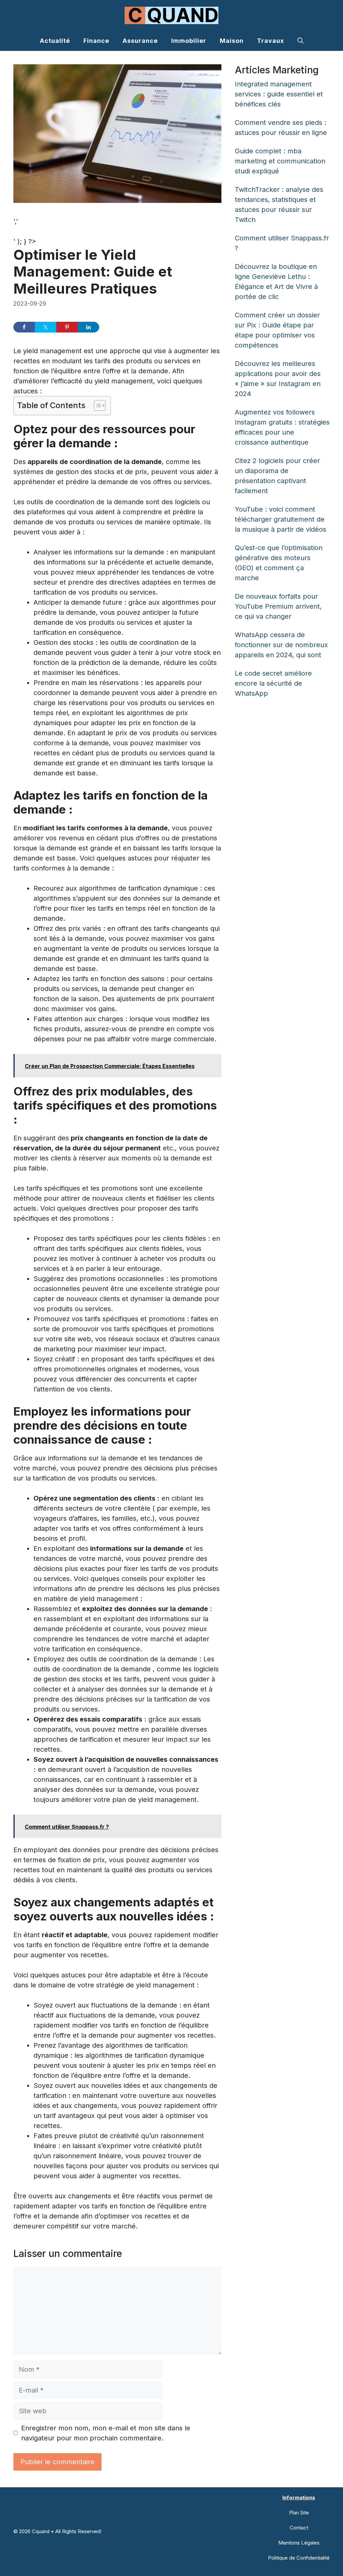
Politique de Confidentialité (299, 2558)
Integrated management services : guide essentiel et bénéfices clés (279, 94)
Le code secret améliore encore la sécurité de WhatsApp (273, 683)
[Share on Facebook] (24, 327)
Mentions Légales (299, 2543)
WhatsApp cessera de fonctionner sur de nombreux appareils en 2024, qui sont (281, 645)
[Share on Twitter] (46, 327)
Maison (232, 41)
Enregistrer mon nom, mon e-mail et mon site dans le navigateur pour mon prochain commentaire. (106, 2433)
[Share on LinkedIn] (88, 327)
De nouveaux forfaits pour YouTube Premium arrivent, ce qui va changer (278, 606)
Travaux (270, 41)
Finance (96, 41)
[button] (300, 41)
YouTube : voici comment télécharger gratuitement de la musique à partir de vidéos (281, 519)
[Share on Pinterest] (67, 327)
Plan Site (299, 2513)
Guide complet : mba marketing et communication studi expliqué (280, 161)
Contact (299, 2528)
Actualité (55, 41)
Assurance (140, 41)
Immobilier (189, 41)
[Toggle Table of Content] (96, 405)
